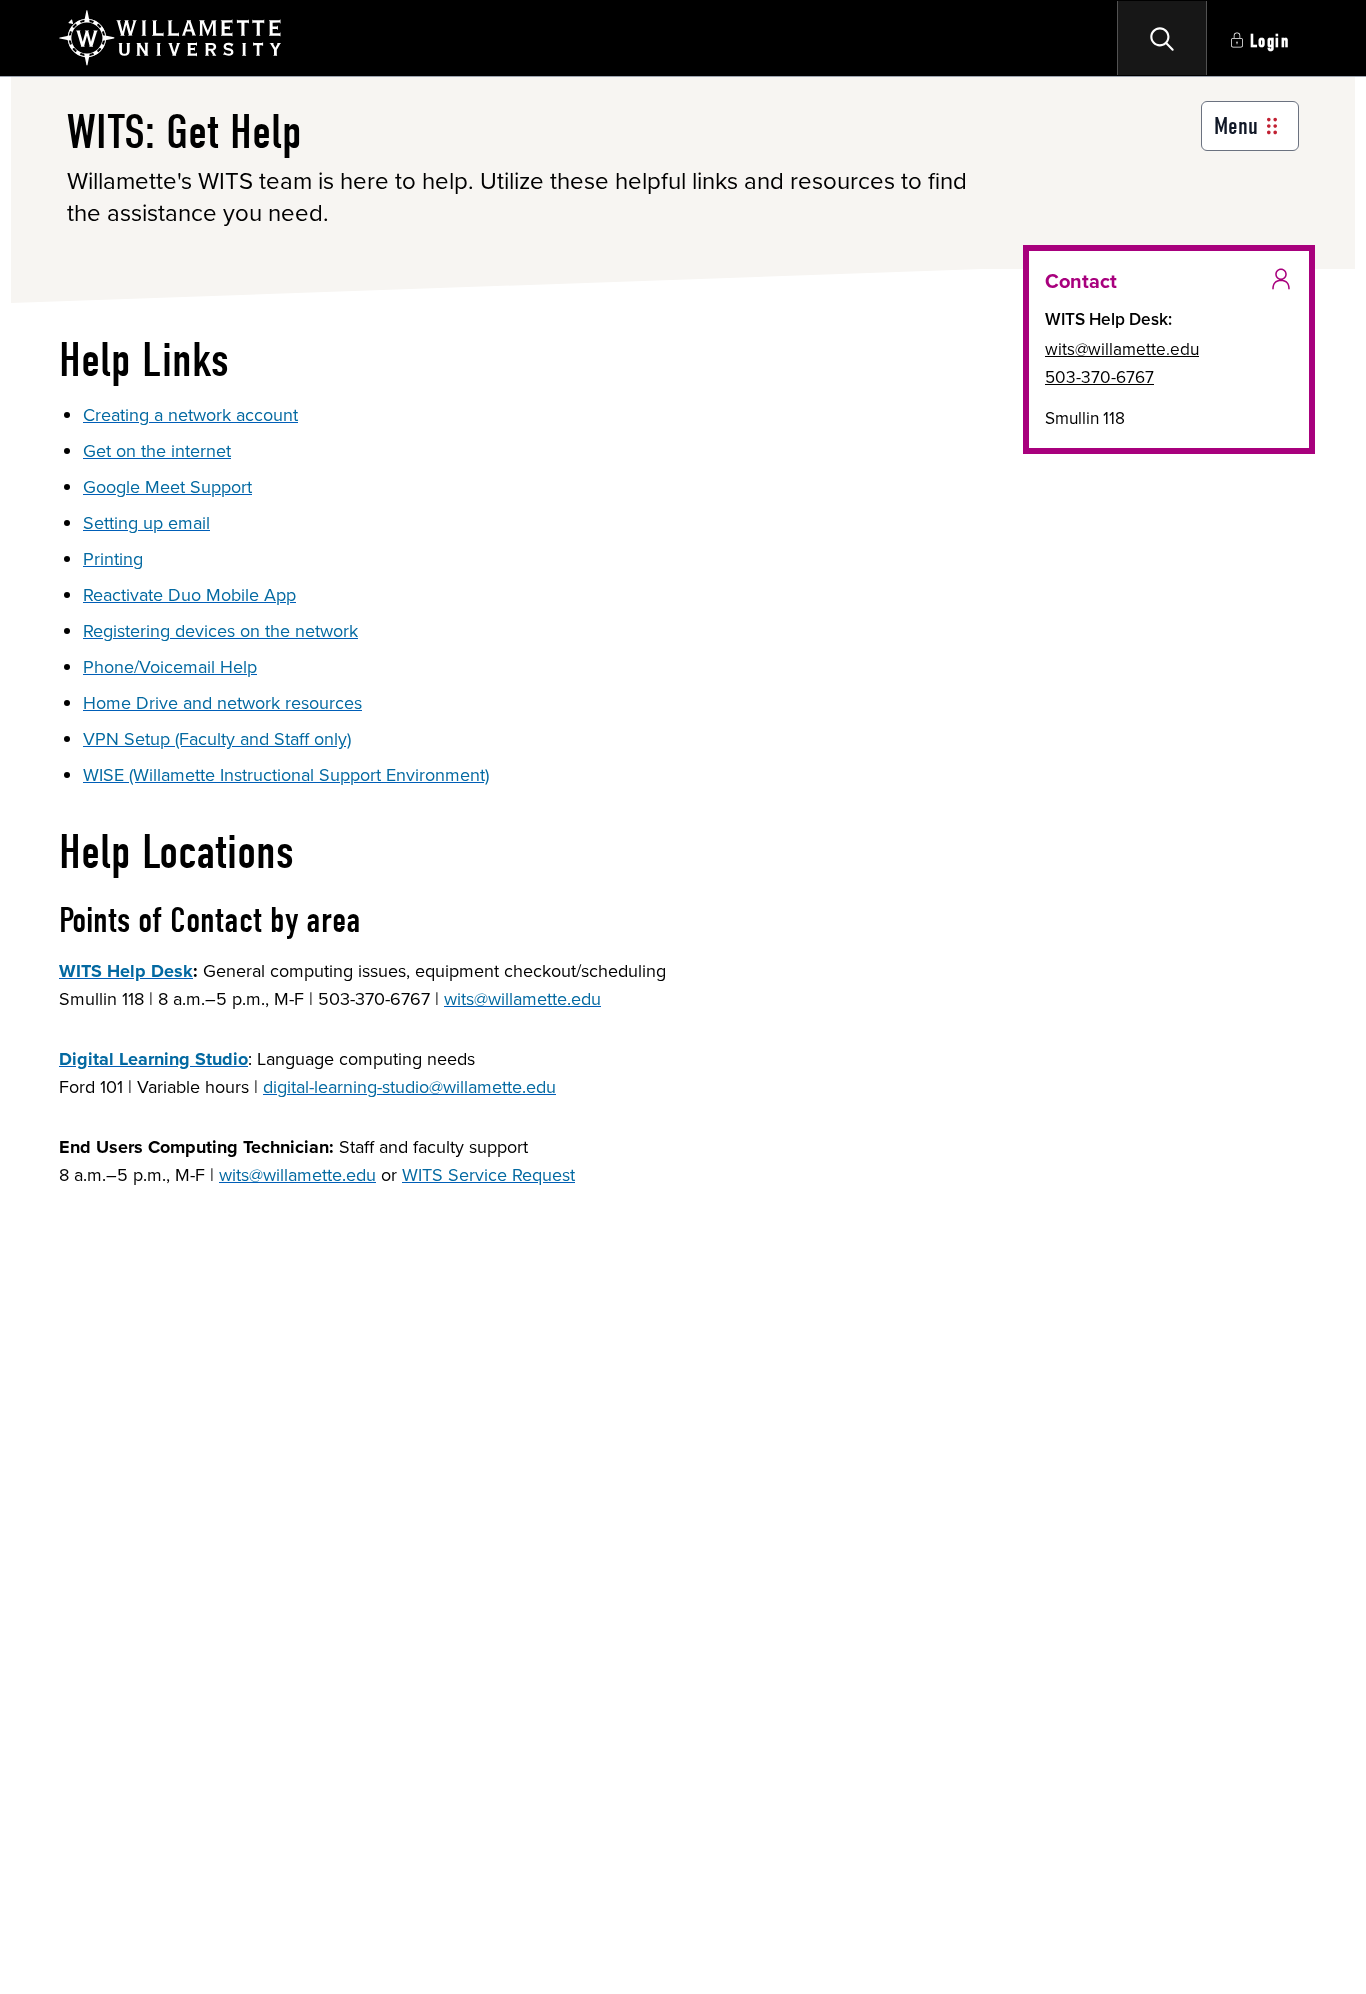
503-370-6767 (1099, 377)
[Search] (1162, 38)
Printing (113, 559)
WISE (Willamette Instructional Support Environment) (286, 775)
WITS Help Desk (126, 971)
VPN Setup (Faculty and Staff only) (217, 739)
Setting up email (146, 523)
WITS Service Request (488, 1175)
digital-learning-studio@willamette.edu (409, 1087)
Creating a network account (190, 415)
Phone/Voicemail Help (170, 667)
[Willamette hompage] (171, 38)
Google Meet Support (167, 487)
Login (1270, 41)
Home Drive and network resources (222, 703)
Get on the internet (157, 451)
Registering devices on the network (220, 631)
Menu (1236, 126)
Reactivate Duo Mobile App (189, 595)
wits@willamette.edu (522, 999)
